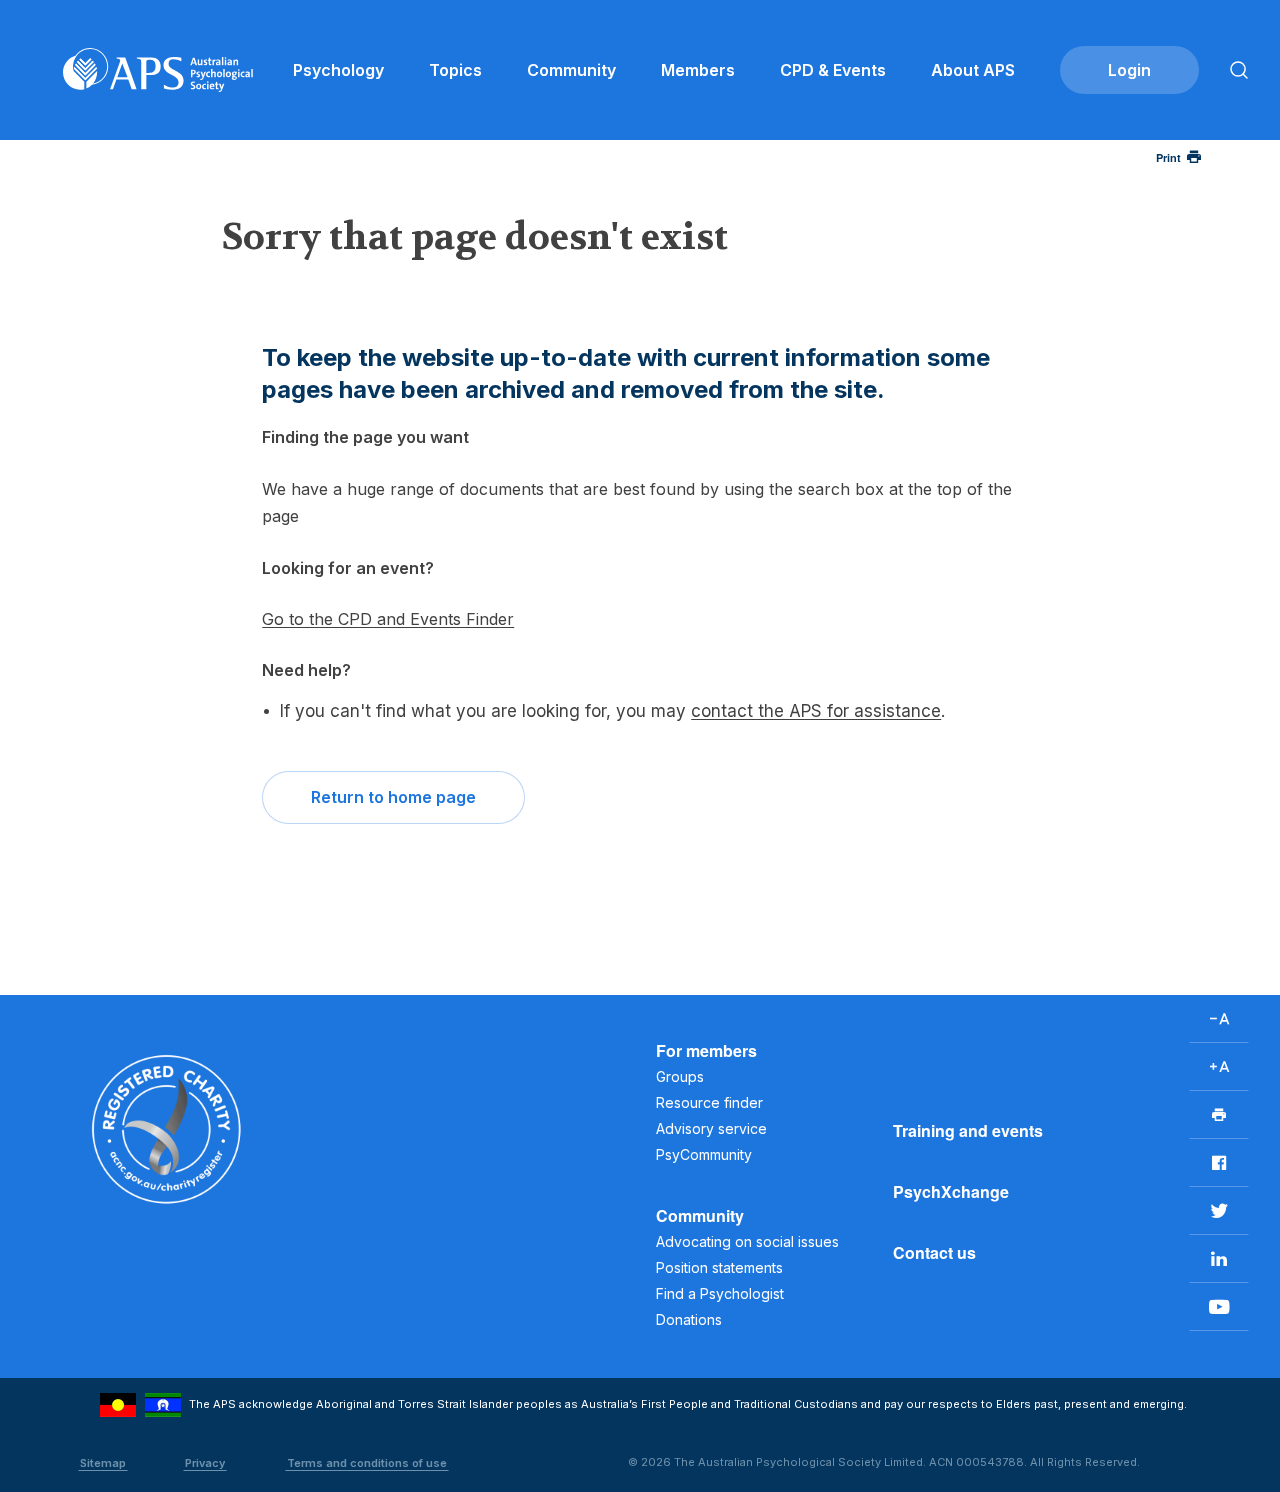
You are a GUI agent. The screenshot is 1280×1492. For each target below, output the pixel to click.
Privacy (205, 1463)
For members (706, 1050)
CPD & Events (833, 70)
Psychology (338, 70)
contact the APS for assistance (816, 711)
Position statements (719, 1267)
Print (1168, 157)
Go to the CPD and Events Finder (388, 619)
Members (698, 70)
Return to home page (393, 797)
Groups (680, 1076)
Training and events (968, 1130)
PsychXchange (951, 1191)
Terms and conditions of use (367, 1463)
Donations (689, 1319)
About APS (973, 70)
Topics (455, 70)
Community (571, 70)
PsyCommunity (704, 1154)
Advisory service (711, 1128)
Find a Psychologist (720, 1293)
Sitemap (103, 1463)
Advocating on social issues (747, 1241)
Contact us (934, 1252)
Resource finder (709, 1102)
